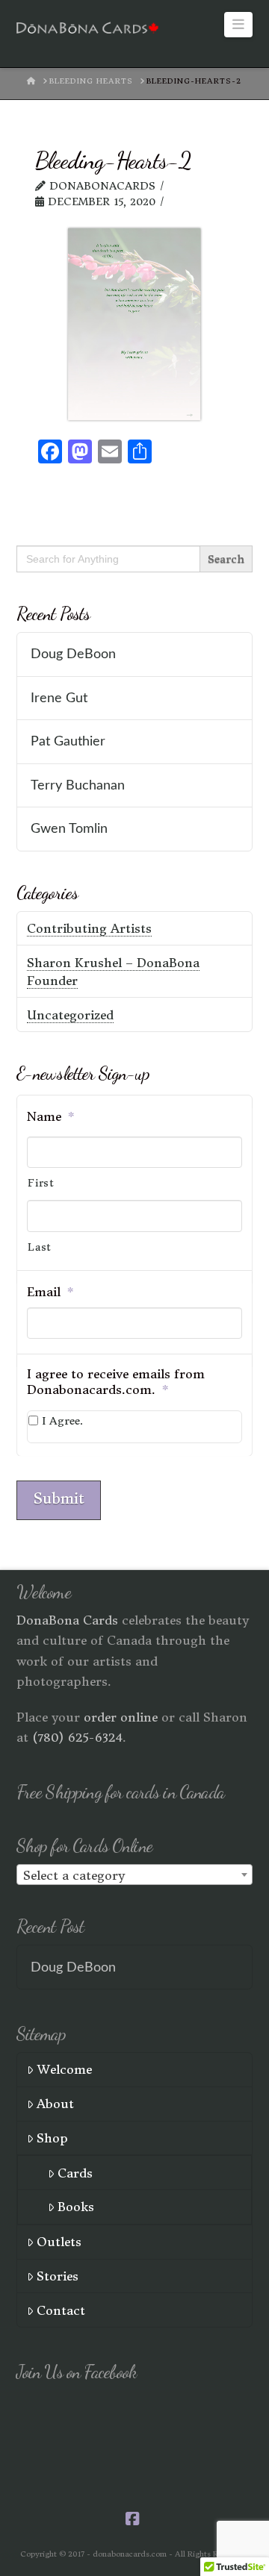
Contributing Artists (89, 928)
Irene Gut (59, 698)
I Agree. (62, 1421)
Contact (61, 2310)
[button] (239, 25)
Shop (52, 2138)
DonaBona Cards (67, 1620)
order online (121, 1717)
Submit (59, 1498)
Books (76, 2207)
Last (40, 1247)
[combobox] (135, 1875)
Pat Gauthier (68, 741)
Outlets (59, 2242)
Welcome (64, 2069)
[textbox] (135, 1875)
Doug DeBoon (73, 654)
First (41, 1183)
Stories (58, 2276)
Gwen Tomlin (69, 829)
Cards (75, 2173)
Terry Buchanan (78, 785)
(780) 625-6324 (77, 1737)
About (55, 2104)
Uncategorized (70, 1015)
